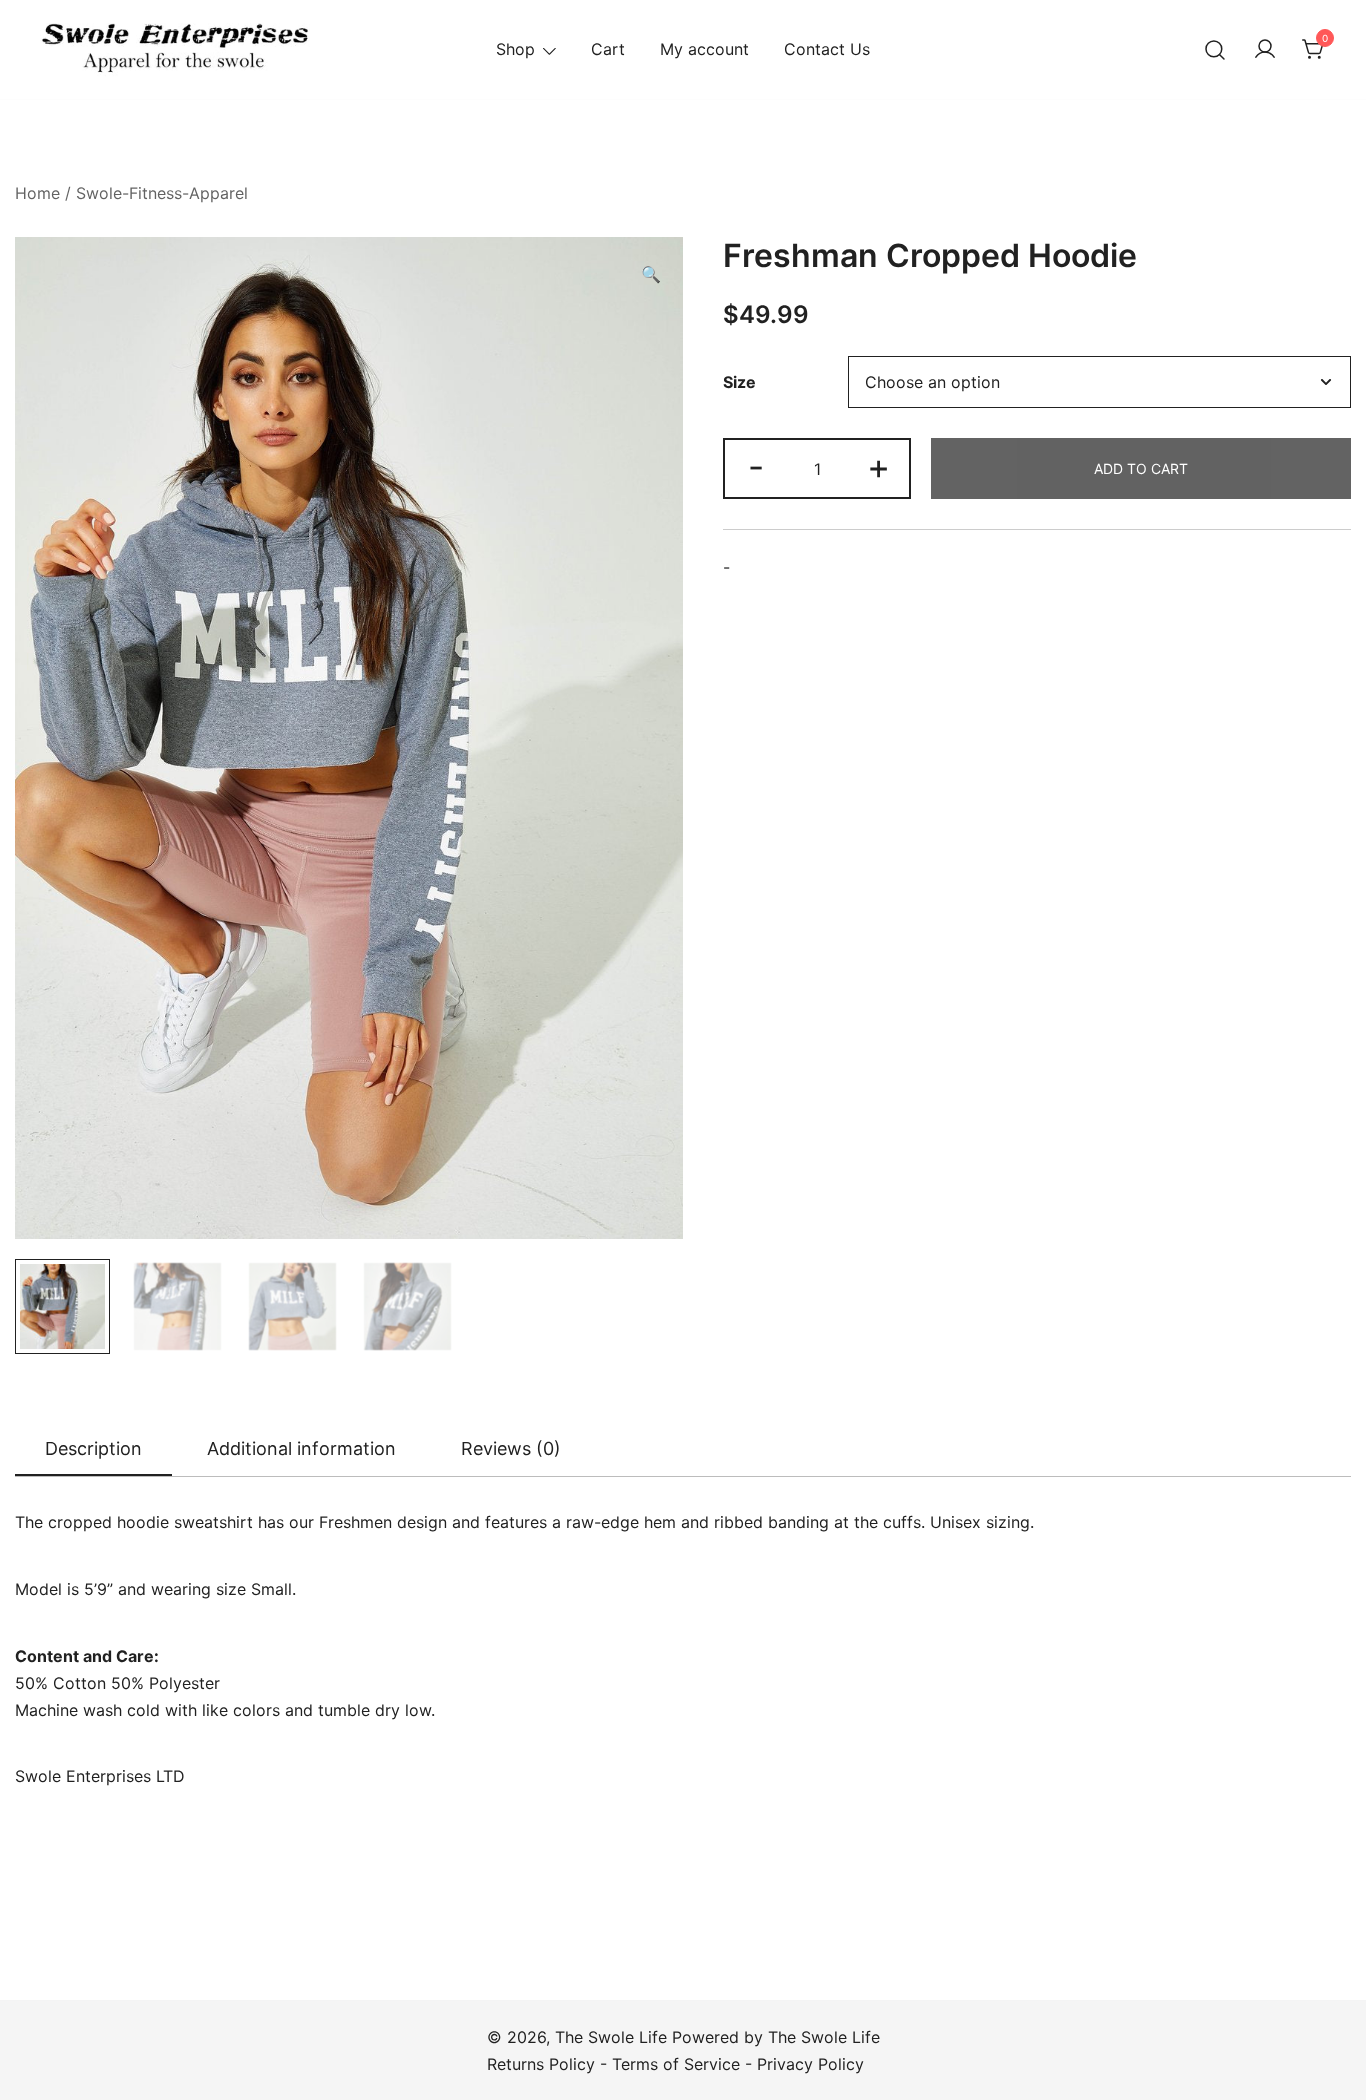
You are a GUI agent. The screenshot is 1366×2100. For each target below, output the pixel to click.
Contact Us (827, 49)
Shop (515, 49)
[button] (651, 274)
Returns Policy (541, 2064)
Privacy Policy (810, 2064)
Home (37, 193)
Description (93, 1448)
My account (704, 49)
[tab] (93, 1450)
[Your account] (1265, 50)
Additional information (301, 1448)
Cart (608, 49)
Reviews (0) (511, 1448)
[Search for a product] (1215, 49)
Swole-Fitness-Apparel (162, 193)
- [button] (756, 466)
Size (739, 382)
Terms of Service (676, 2064)
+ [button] (878, 466)
